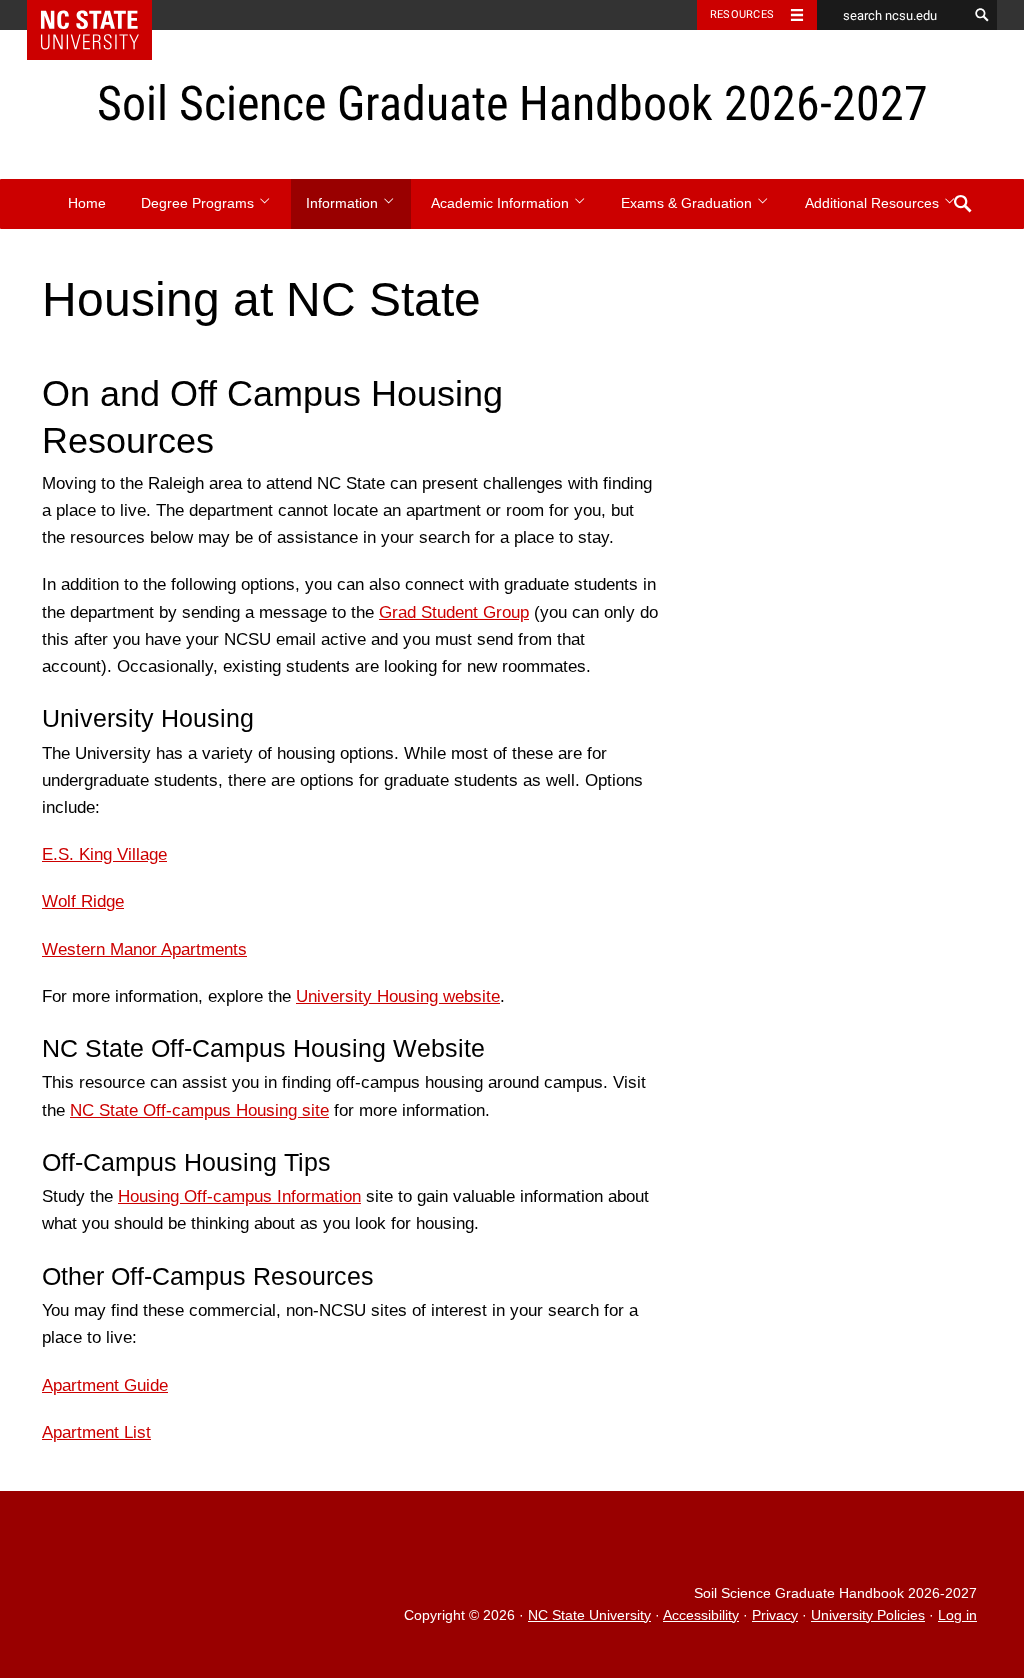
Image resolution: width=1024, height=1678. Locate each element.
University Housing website (398, 996)
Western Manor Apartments (144, 949)
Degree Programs (199, 203)
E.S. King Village (104, 854)
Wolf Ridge (83, 901)
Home (87, 203)
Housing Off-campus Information (239, 1196)
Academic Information (502, 203)
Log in (957, 1615)
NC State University (589, 1615)
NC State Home (102, 15)
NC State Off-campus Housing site (199, 1110)
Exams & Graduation (688, 203)
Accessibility (701, 1615)
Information (344, 203)
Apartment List (96, 1432)
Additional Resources (874, 203)
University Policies (868, 1615)
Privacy (775, 1615)
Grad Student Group (454, 612)
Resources (742, 14)
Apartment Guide (105, 1385)
